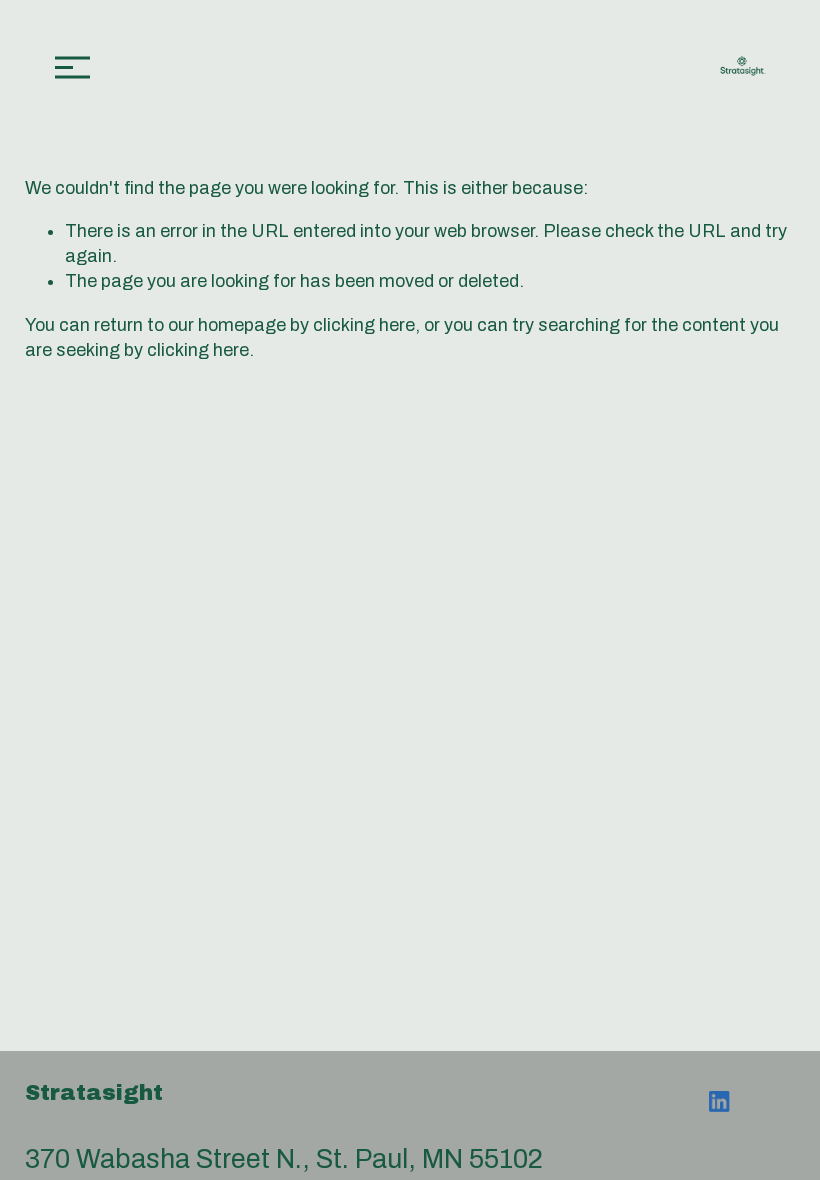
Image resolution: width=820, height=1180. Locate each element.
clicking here (364, 325)
